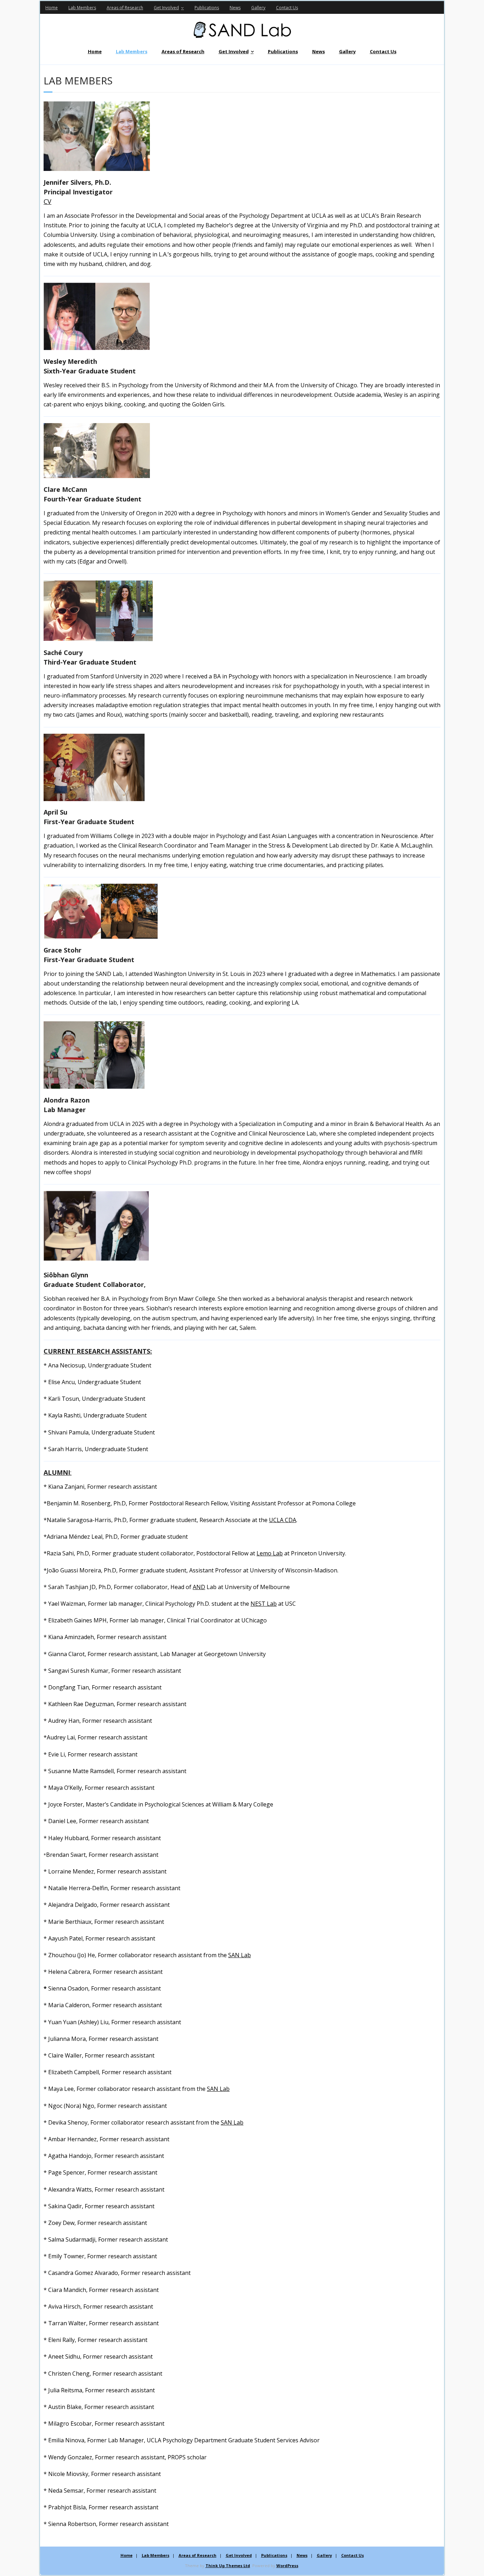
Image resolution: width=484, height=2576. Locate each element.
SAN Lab (240, 1955)
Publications (207, 8)
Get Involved (166, 8)
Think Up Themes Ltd (228, 2566)
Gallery (258, 8)
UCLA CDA (283, 1520)
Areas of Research (125, 8)
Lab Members (82, 8)
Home (52, 8)
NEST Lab (264, 1604)
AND (199, 1587)
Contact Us (287, 8)
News (235, 8)
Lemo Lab (270, 1553)
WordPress (287, 2566)
